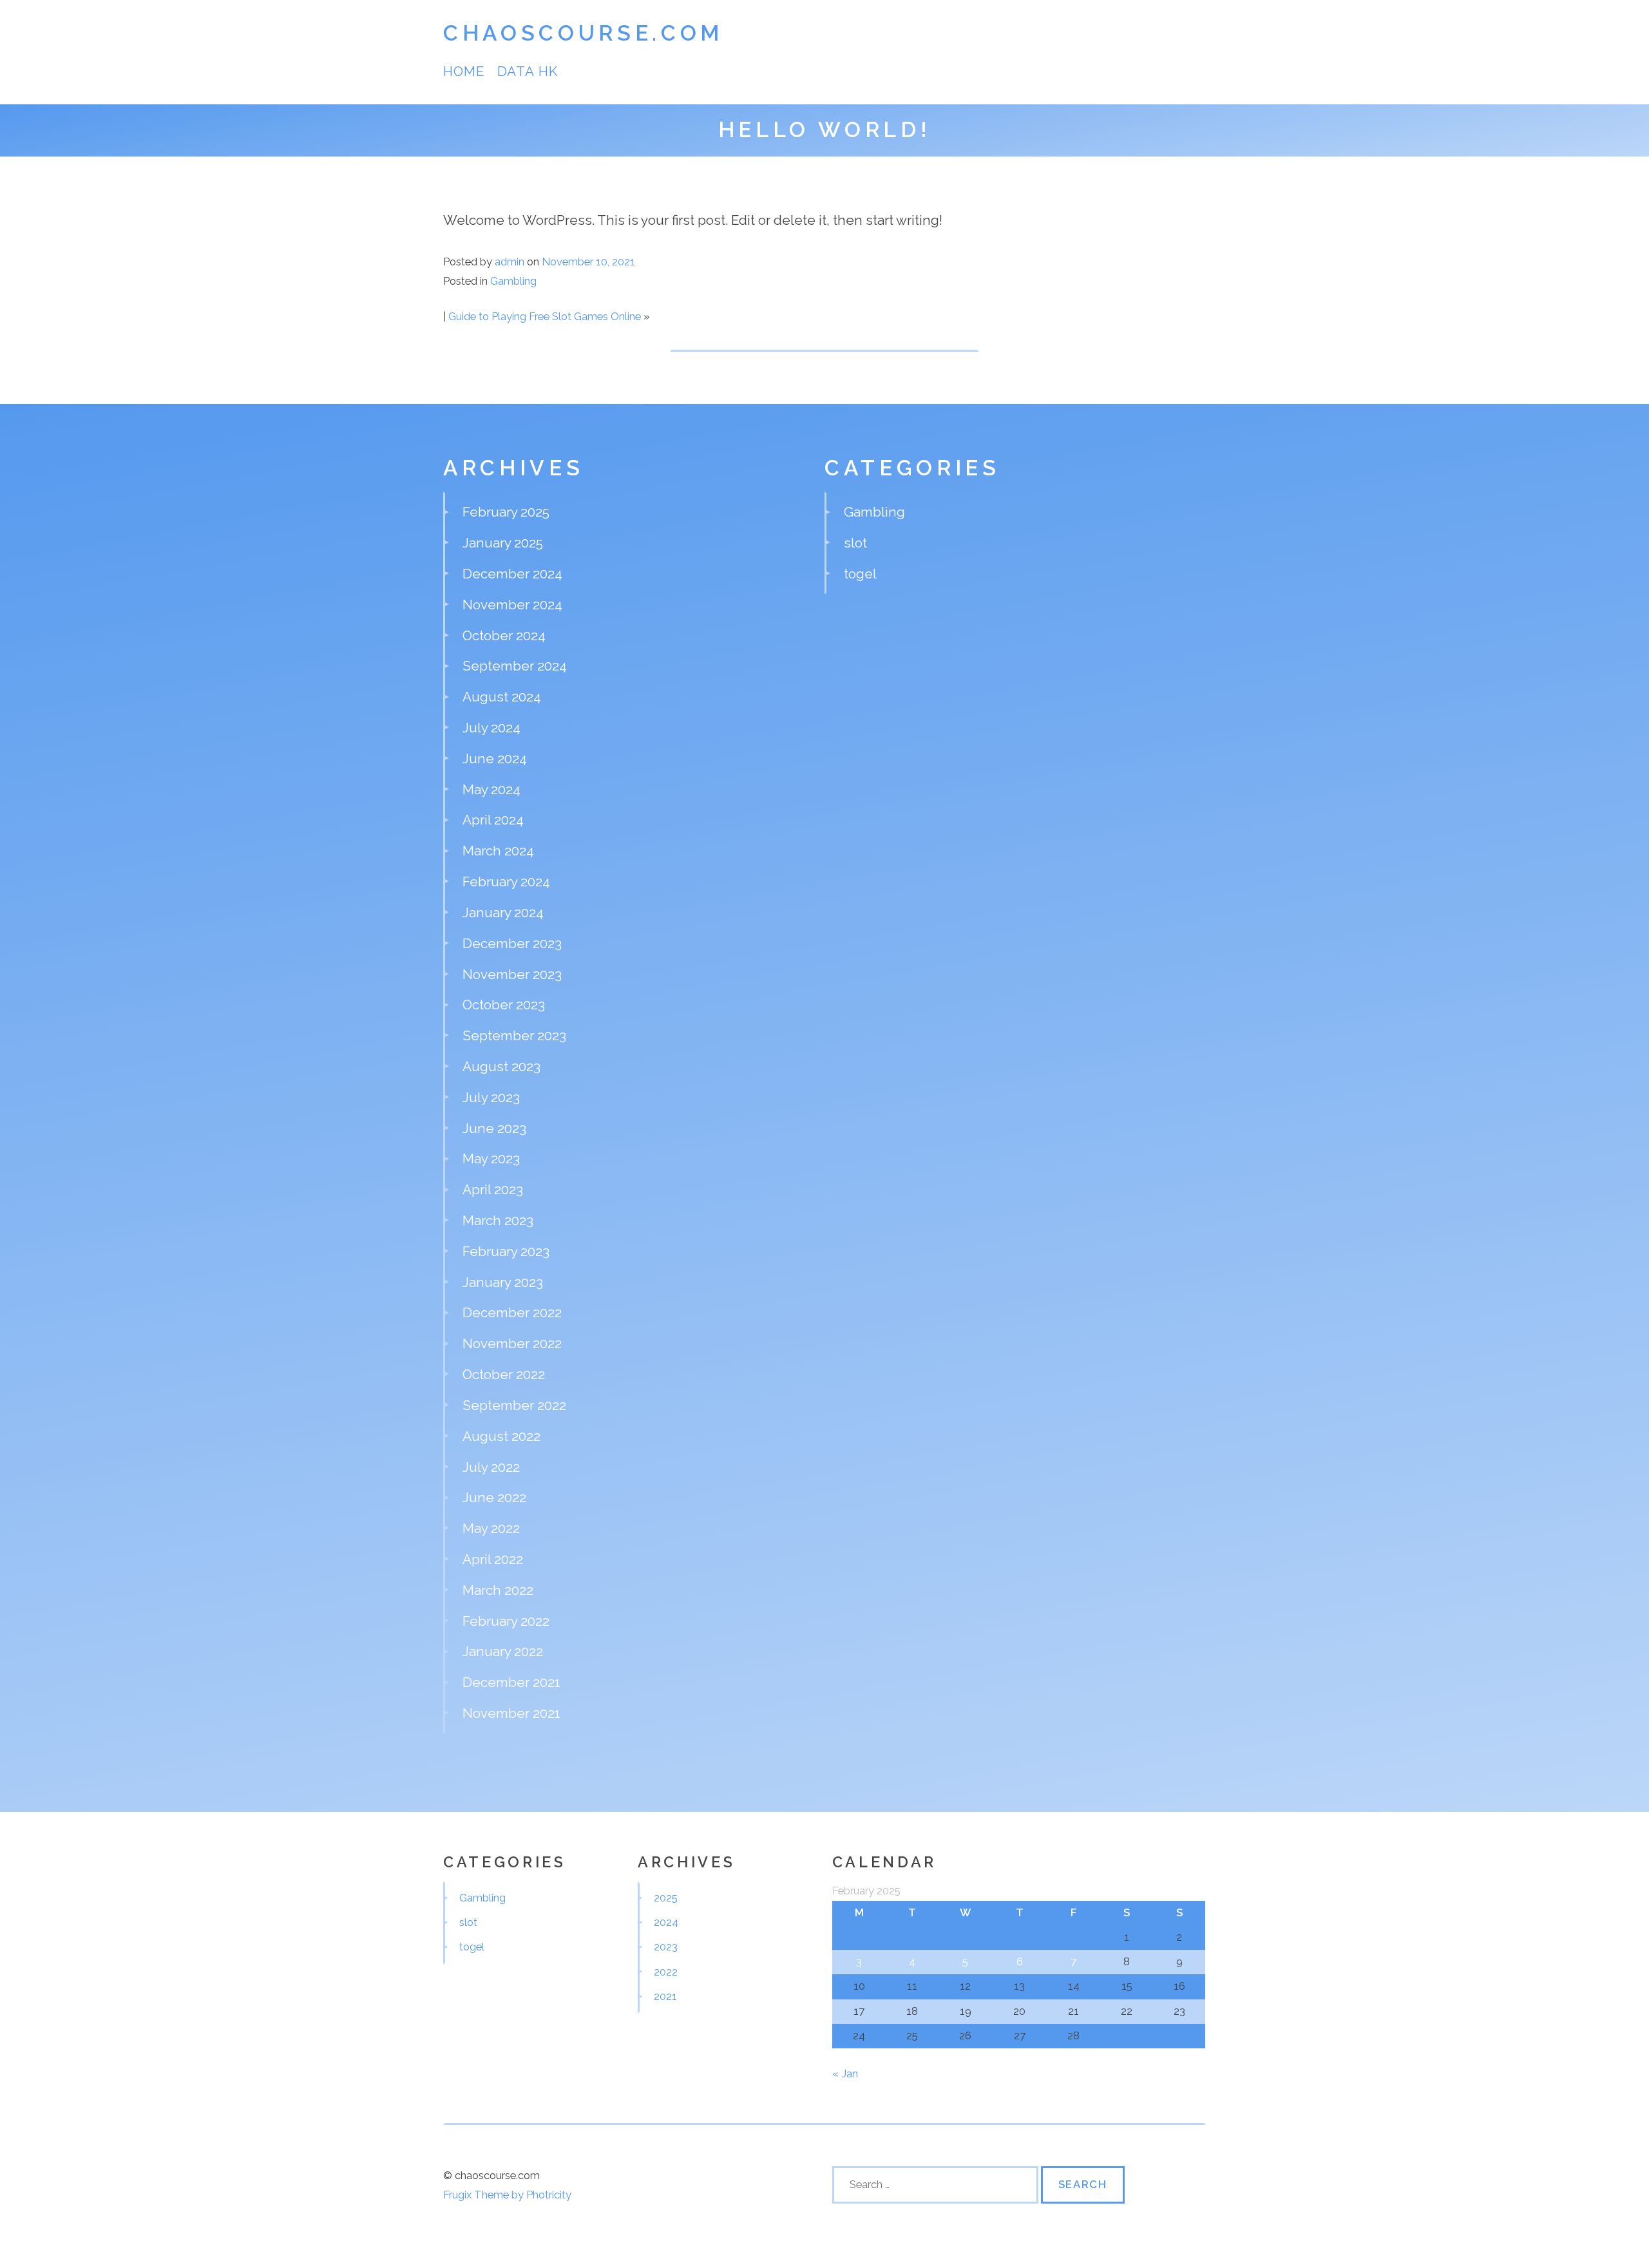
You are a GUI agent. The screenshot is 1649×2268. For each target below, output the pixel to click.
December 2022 (512, 1312)
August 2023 (501, 1066)
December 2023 (512, 943)
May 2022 (491, 1528)
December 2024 (512, 574)
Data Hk (527, 71)
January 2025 (503, 543)
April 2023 (493, 1189)
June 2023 (494, 1128)
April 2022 (493, 1559)
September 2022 (514, 1405)
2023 (666, 1947)
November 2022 (512, 1343)
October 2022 (504, 1374)
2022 (666, 1972)
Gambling (513, 281)
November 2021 (511, 1713)
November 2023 (512, 974)
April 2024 (493, 820)
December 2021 (511, 1682)
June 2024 (495, 758)
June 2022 (494, 1497)
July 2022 (491, 1467)
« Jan (845, 2073)
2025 (666, 1898)
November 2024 (512, 605)
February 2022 (506, 1621)
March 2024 (498, 851)
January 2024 (503, 912)
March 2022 (498, 1590)
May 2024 (491, 789)
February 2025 (506, 512)
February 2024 (506, 881)
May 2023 (491, 1158)
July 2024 (491, 728)
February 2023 (506, 1251)
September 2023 (514, 1035)
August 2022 (501, 1436)
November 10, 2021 (588, 262)
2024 (666, 1922)
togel (860, 574)
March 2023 (498, 1220)
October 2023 (504, 1005)
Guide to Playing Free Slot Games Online (545, 316)
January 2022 (503, 1651)
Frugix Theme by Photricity (507, 2195)
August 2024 (502, 697)
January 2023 (503, 1282)
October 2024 (504, 635)
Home (464, 71)
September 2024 (515, 666)
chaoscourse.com (583, 33)
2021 (665, 1996)
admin (510, 262)
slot (855, 543)
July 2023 (491, 1097)
